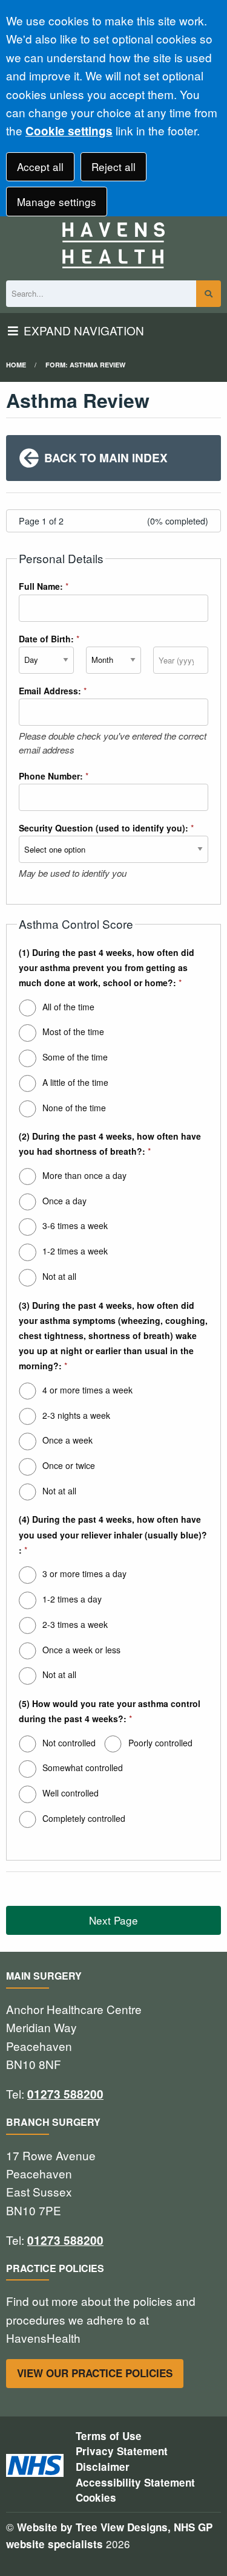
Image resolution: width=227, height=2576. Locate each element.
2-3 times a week (75, 1624)
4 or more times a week (87, 1390)
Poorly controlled (160, 1743)
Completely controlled (84, 1818)
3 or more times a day (84, 1574)
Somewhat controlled (83, 1767)
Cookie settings (69, 131)
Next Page (113, 1920)
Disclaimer (103, 2467)
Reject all (113, 166)
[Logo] (113, 245)
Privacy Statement (122, 2451)
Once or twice (69, 1465)
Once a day (64, 1201)
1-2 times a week (75, 1251)
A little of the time (75, 1082)
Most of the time (73, 1031)
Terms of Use (109, 2436)
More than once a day (84, 1175)
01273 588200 (65, 2094)
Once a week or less (81, 1650)
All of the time (68, 1007)
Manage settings (57, 202)
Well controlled (71, 1793)
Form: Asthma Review (85, 365)
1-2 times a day (72, 1599)
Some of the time (75, 1057)
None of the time (74, 1108)
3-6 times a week (75, 1225)
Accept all (40, 166)
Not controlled (69, 1743)
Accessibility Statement (135, 2482)
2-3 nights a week (76, 1415)
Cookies (96, 2497)
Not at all (59, 1276)
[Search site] (209, 294)
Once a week (67, 1440)
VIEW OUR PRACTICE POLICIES (95, 2373)
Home (16, 365)
